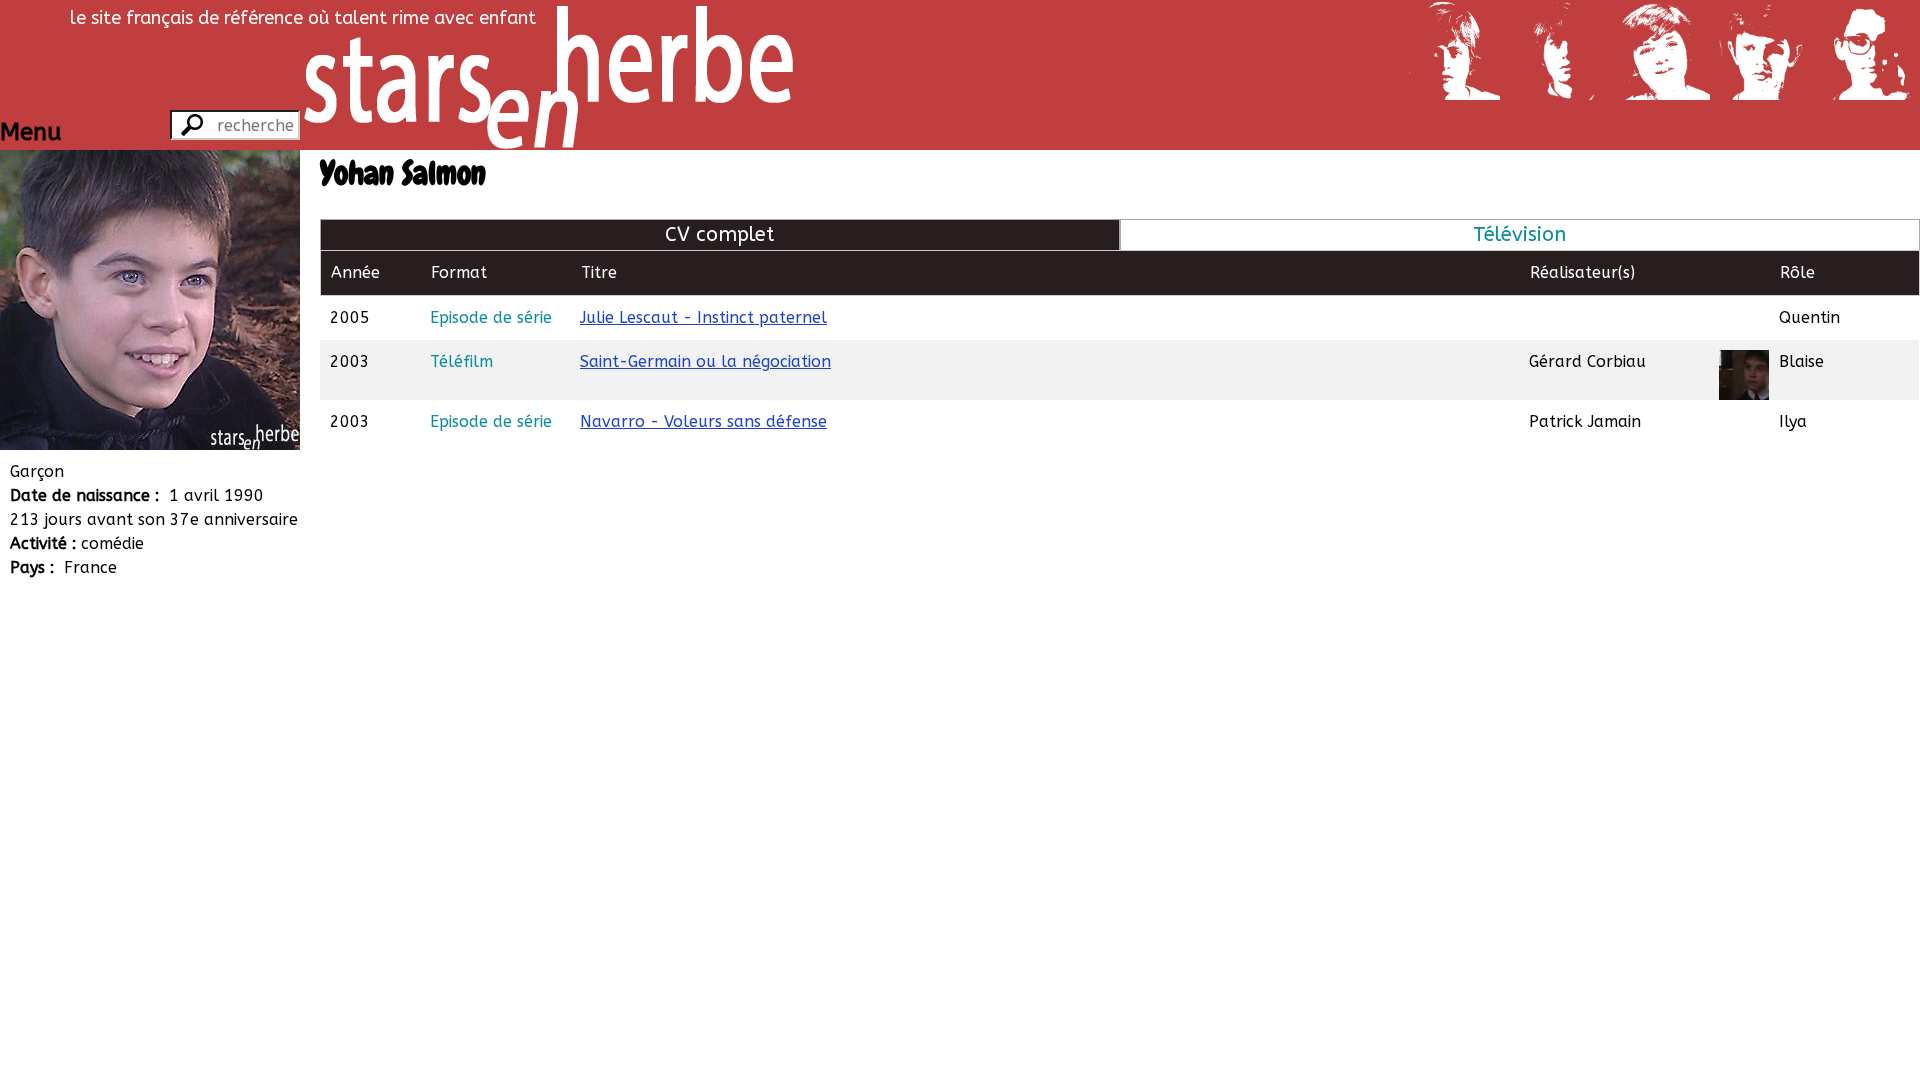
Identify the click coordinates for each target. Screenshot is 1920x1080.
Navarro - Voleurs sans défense (703, 421)
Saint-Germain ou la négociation (705, 361)
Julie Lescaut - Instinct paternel (703, 317)
